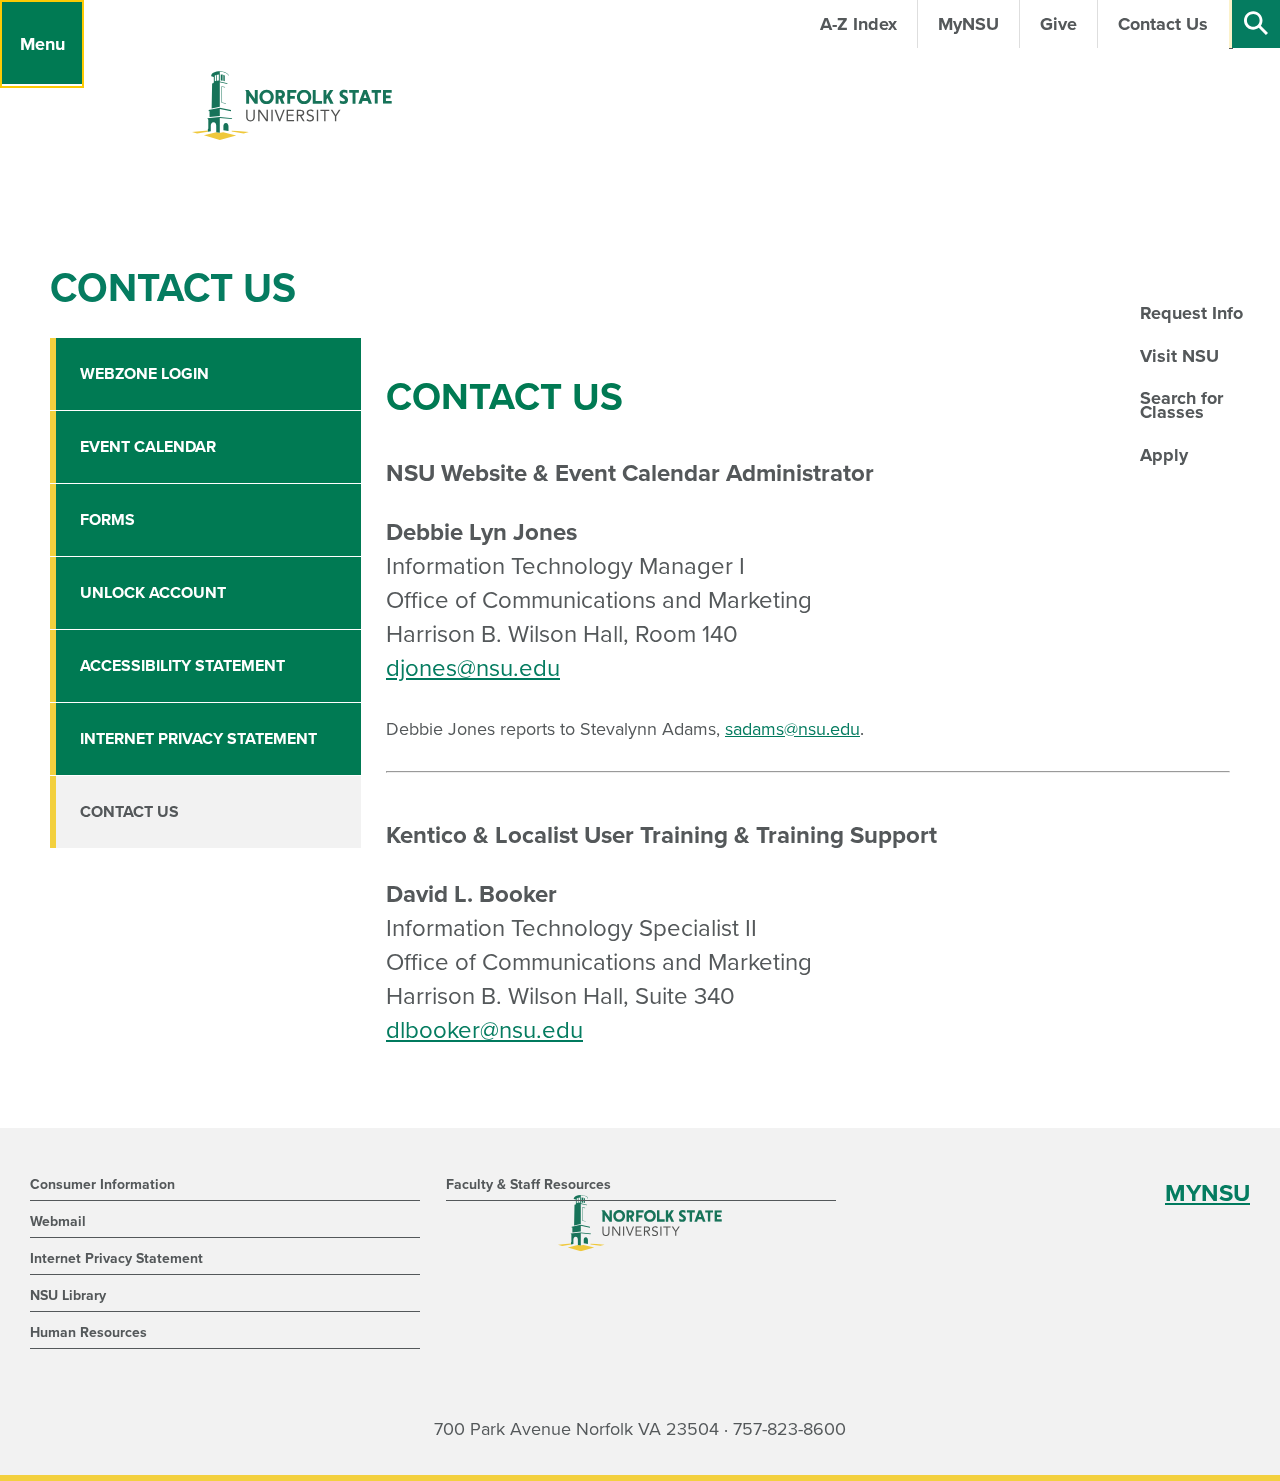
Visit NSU (1179, 356)
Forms (107, 520)
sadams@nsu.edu (792, 729)
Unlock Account (153, 593)
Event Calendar (148, 447)
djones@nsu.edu (473, 668)
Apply (1164, 455)
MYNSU (1207, 1193)
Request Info (1191, 313)
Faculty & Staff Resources (528, 1184)
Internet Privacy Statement (198, 739)
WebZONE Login (144, 374)
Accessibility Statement (182, 666)
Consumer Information (102, 1184)
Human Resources (88, 1332)
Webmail (58, 1221)
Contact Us (129, 812)
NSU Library (68, 1295)
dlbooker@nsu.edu (484, 1030)
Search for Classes (1181, 405)
